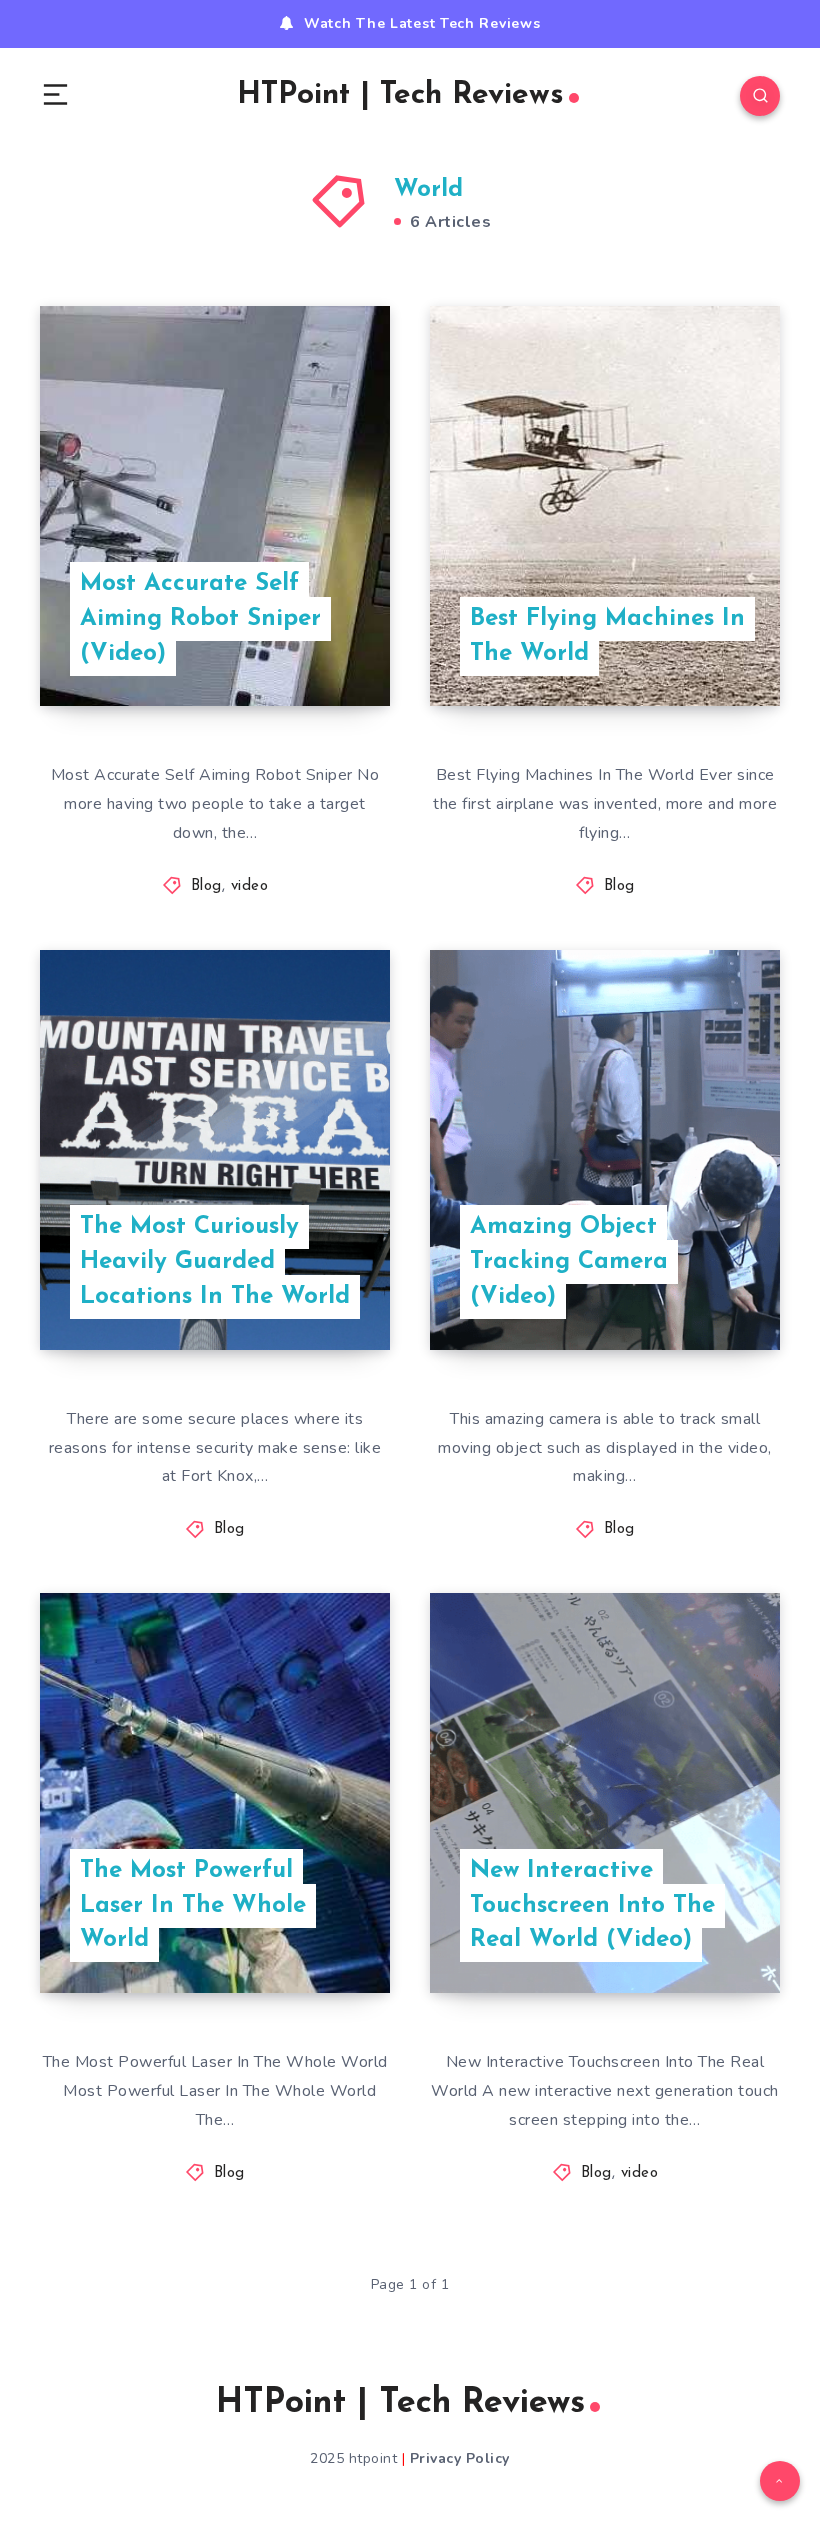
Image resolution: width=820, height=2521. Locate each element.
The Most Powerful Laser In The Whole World (193, 1906)
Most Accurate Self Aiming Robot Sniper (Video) (200, 619)
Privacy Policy (460, 2458)
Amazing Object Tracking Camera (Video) (569, 1262)
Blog (206, 886)
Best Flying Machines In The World (607, 636)
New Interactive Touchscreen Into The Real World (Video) (592, 1906)
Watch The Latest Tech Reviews (422, 23)
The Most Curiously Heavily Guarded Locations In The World (215, 1262)
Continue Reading (320, 650)
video (250, 886)
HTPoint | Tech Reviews (400, 95)
